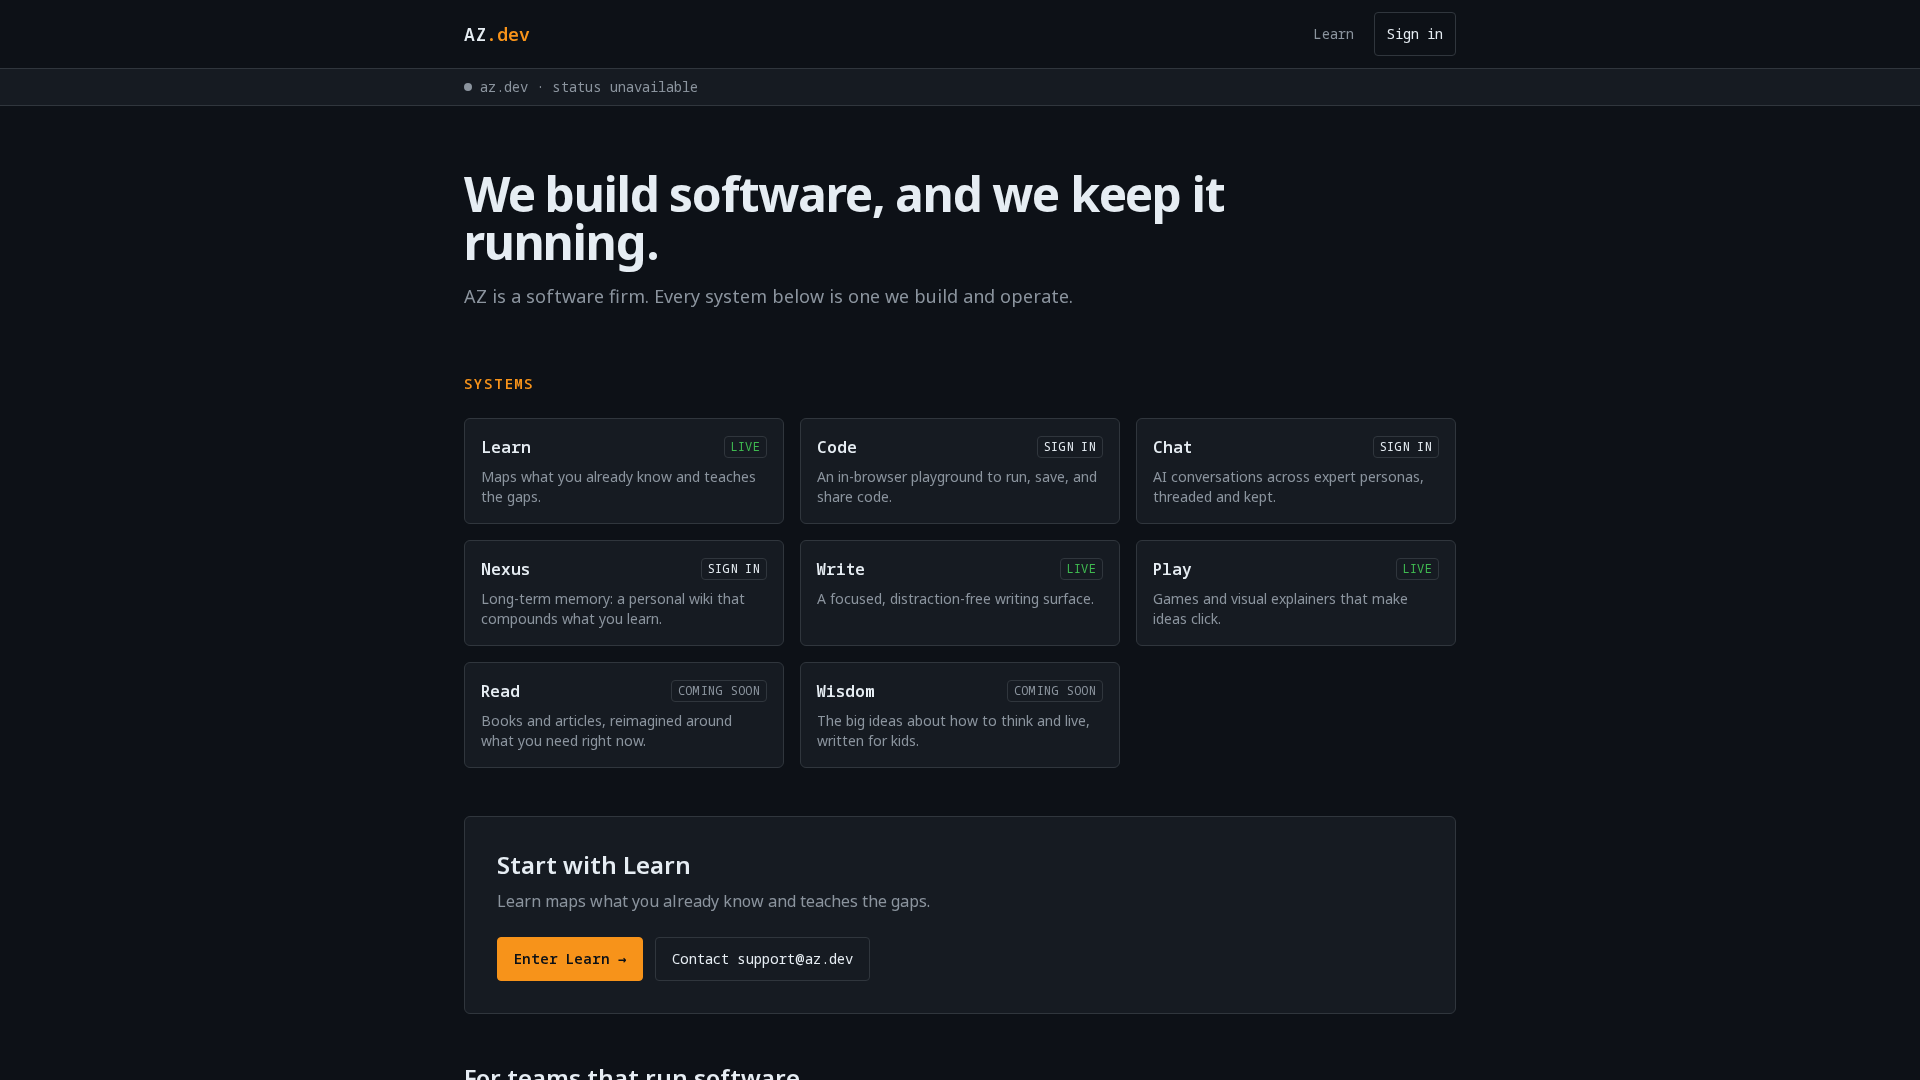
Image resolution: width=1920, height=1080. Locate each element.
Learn (1333, 33)
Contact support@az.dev (762, 958)
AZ (497, 34)
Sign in (1415, 33)
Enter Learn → (570, 958)
